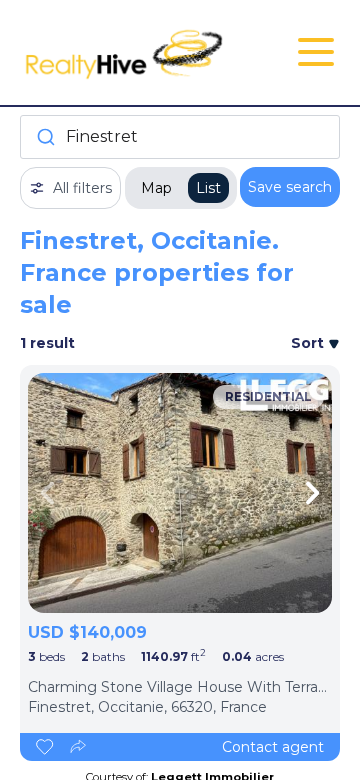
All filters (82, 188)
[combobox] (180, 137)
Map (156, 188)
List (208, 188)
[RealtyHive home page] (126, 52)
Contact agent (273, 747)
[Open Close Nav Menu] (316, 52)
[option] (180, 493)
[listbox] (180, 493)
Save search (290, 187)
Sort (309, 343)
